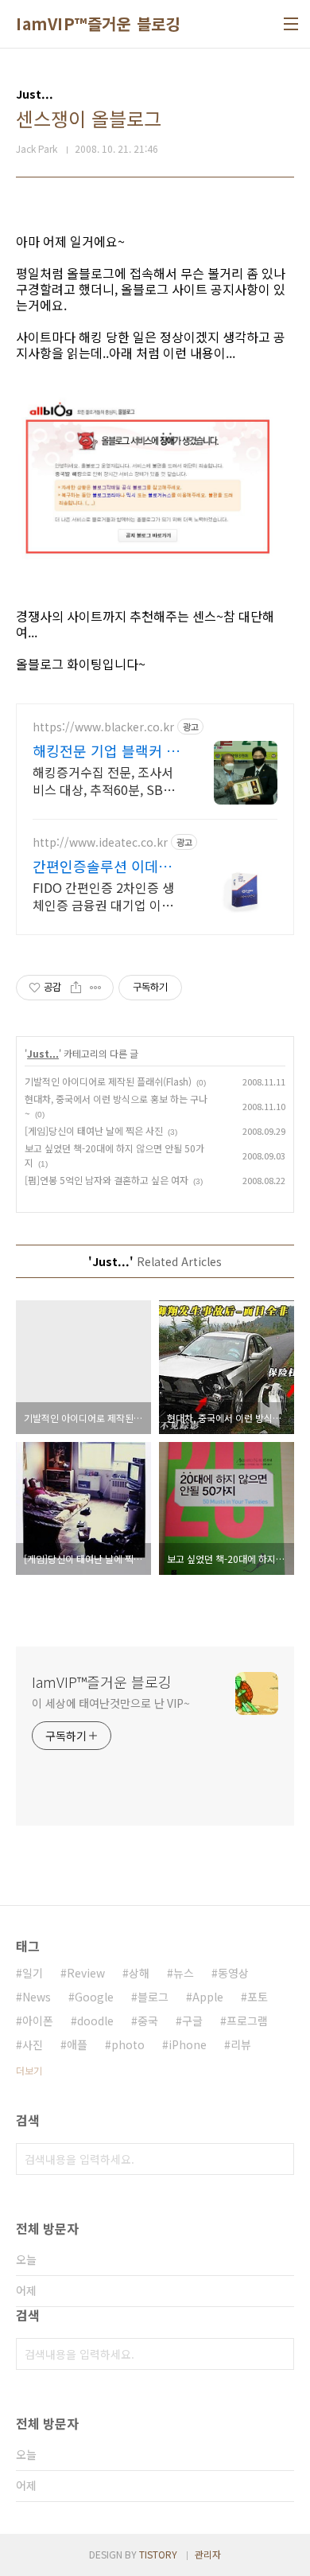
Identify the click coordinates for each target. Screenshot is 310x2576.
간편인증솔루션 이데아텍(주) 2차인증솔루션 (102, 866)
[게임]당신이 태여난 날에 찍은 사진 (94, 1130)
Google (94, 1997)
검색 (278, 2159)
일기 (33, 1973)
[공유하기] (76, 988)
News (37, 1997)
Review (86, 1973)
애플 (77, 2044)
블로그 (153, 1997)
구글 (192, 2021)
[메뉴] (291, 24)
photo (128, 2044)
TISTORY (158, 2554)
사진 (33, 2044)
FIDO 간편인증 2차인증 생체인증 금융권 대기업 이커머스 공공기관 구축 (103, 896)
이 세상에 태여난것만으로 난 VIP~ (111, 1703)
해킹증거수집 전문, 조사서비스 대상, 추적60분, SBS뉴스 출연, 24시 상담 (103, 780)
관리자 (208, 2554)
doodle (95, 2021)
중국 (148, 2021)
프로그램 (247, 2021)
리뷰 (241, 2044)
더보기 (29, 2070)
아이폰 (38, 2021)
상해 (139, 1973)
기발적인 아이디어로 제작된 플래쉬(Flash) (108, 1081)
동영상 (233, 1973)
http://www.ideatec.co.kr (100, 842)
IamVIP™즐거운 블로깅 (98, 24)
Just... (43, 1053)
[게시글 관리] (96, 988)
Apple (208, 1997)
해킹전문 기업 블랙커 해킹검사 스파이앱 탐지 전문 (106, 750)
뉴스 (184, 1973)
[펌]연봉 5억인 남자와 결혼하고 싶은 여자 (107, 1180)
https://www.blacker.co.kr (103, 727)
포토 (258, 1997)
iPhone (188, 2044)
